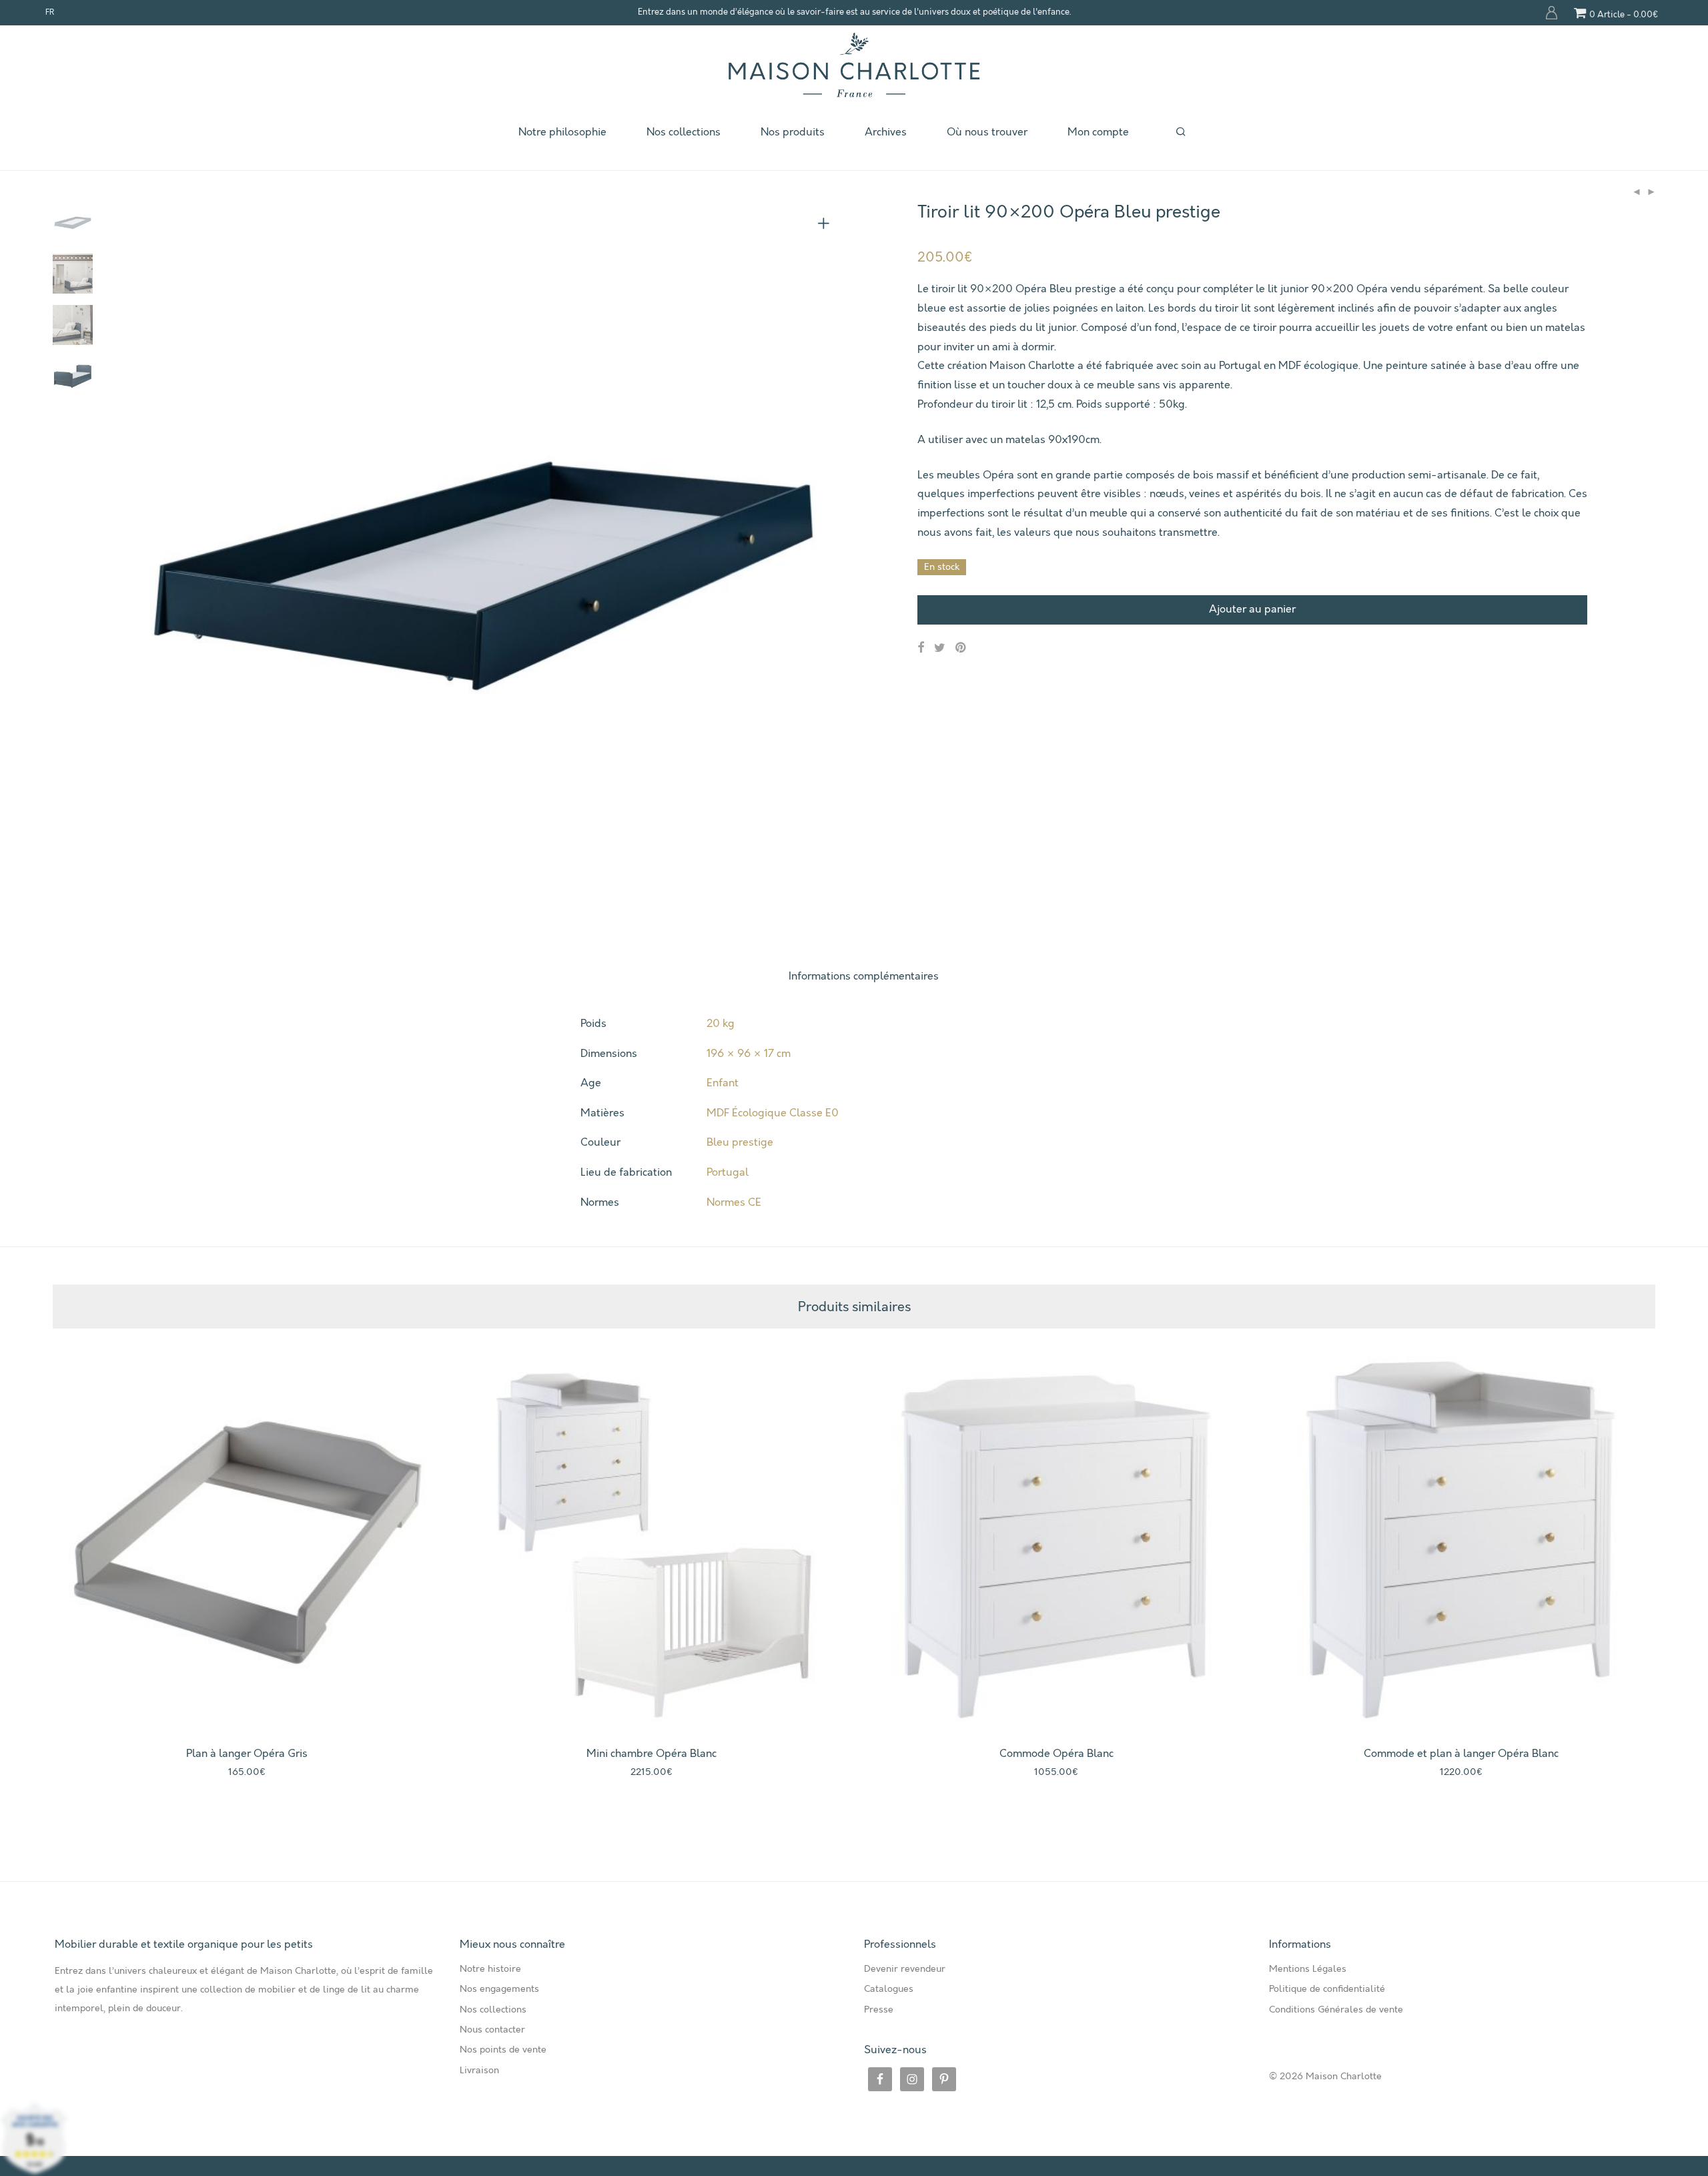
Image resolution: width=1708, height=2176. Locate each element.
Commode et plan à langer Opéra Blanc (1461, 1754)
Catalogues (889, 1989)
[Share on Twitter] (940, 648)
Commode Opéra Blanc (1056, 1754)
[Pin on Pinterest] (961, 648)
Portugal (728, 1173)
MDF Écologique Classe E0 (773, 1113)
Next (826, 564)
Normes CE (734, 1203)
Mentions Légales (1308, 1969)
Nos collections (684, 132)
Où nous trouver (987, 132)
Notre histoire (490, 1969)
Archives (886, 132)
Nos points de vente (503, 2050)
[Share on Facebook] (921, 648)
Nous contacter (492, 2030)
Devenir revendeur (905, 1969)
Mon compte (1552, 13)
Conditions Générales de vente (1336, 2010)
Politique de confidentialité (1327, 1989)
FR (50, 13)
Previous (139, 564)
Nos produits (793, 132)
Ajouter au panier (1252, 610)
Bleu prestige (740, 1143)
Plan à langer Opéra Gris (247, 1754)
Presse (879, 2010)
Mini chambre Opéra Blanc (652, 1754)
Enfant (723, 1083)
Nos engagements (499, 1989)
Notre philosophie (562, 132)
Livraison (479, 2071)
